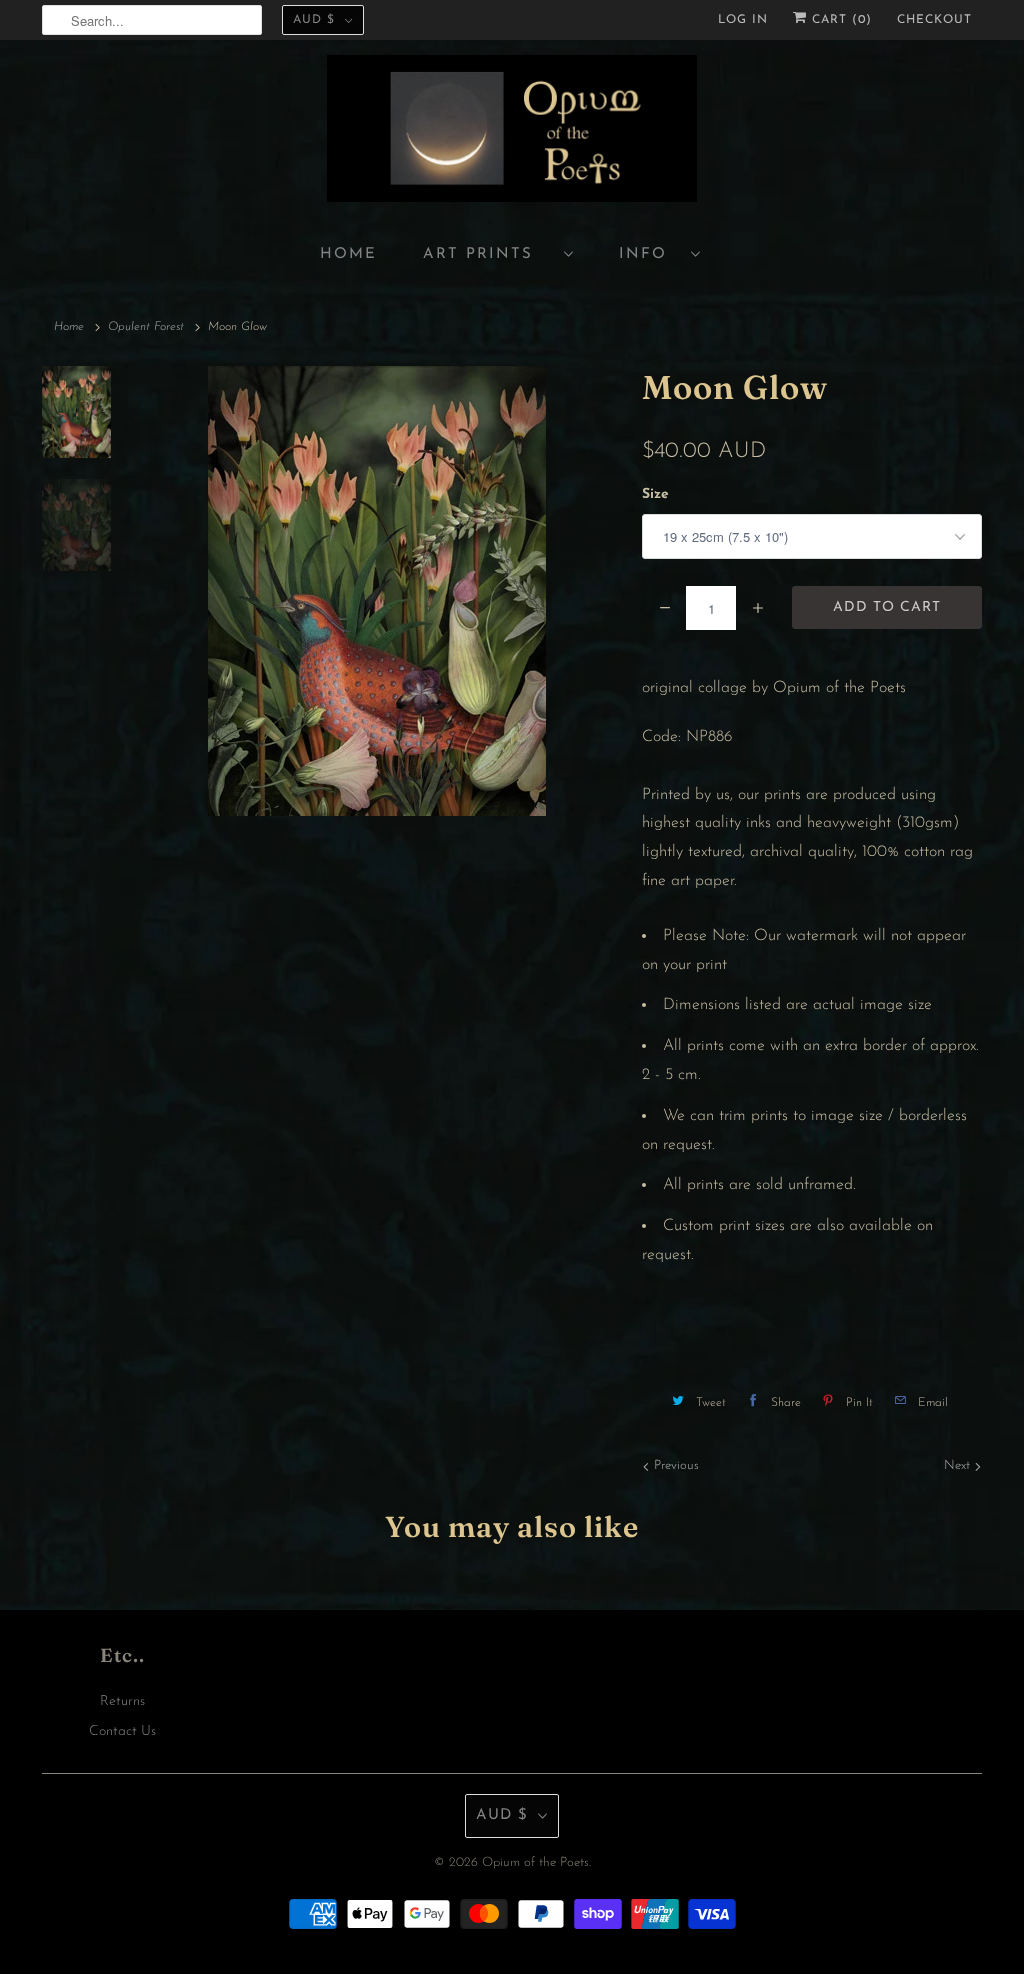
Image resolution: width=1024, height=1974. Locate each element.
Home (348, 254)
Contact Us (122, 1731)
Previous (674, 1465)
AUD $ (314, 20)
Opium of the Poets (535, 1862)
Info (650, 254)
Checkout (934, 20)
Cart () (839, 20)
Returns (122, 1701)
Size (655, 494)
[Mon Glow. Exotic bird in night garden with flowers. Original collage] (376, 591)
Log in (743, 20)
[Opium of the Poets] (512, 131)
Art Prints (488, 254)
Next (959, 1465)
